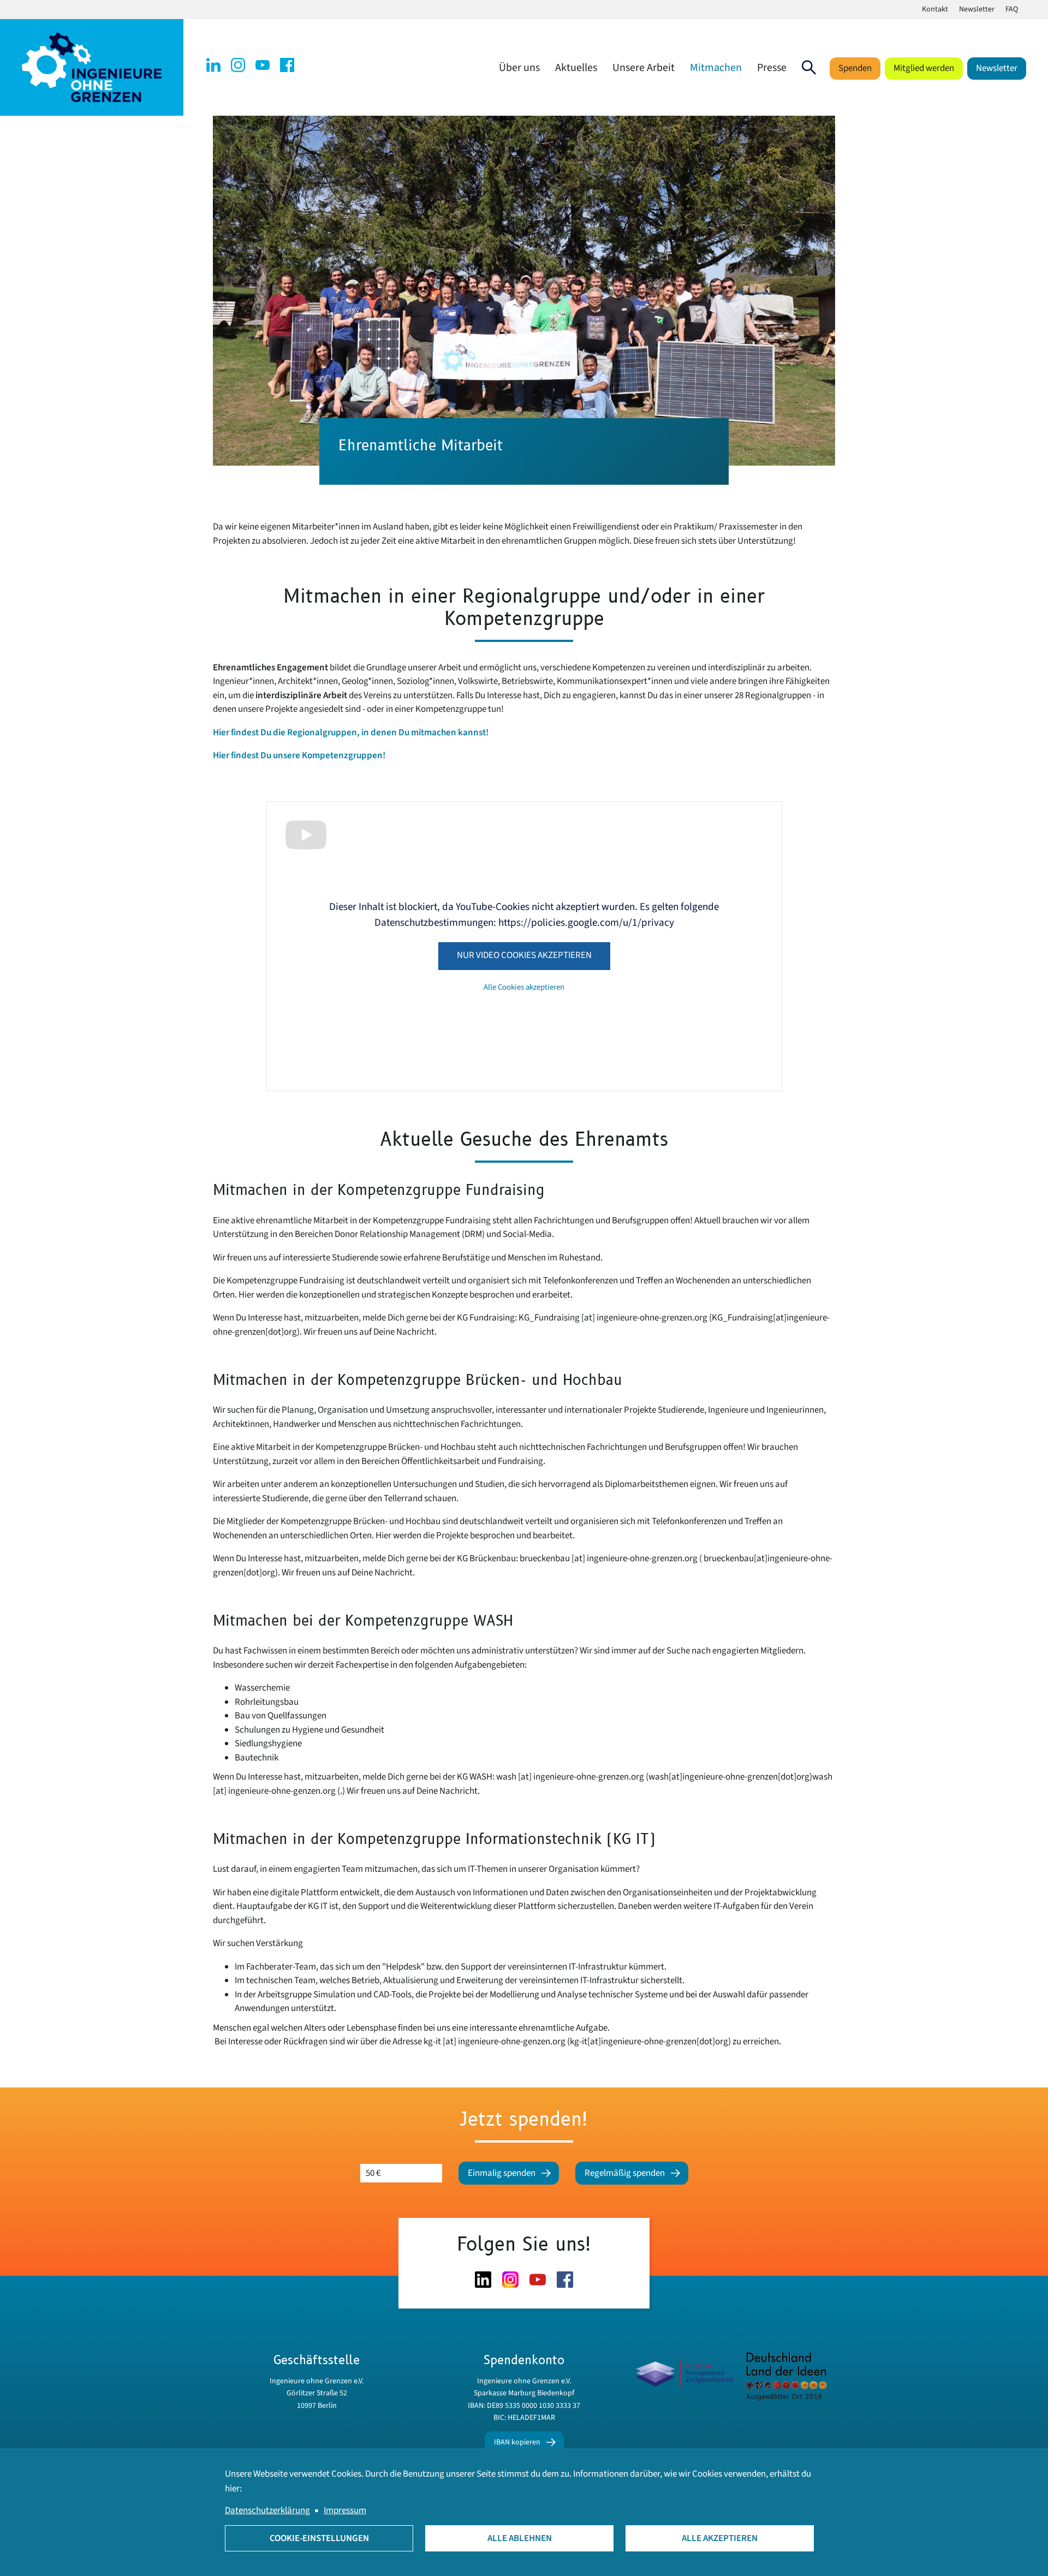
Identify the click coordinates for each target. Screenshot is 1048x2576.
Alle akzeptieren (720, 2538)
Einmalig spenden (502, 2173)
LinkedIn (213, 65)
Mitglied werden (924, 68)
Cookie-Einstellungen (319, 2538)
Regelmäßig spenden (625, 2173)
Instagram (238, 65)
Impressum (345, 2510)
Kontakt (935, 9)
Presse (772, 68)
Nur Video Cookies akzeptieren (524, 955)
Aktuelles (576, 68)
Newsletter (977, 9)
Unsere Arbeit (644, 68)
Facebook (287, 65)
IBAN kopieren (517, 2442)
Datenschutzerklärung (267, 2510)
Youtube (263, 65)
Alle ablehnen (520, 2538)
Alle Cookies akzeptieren (524, 987)
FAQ (1012, 9)
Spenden (855, 68)
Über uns (519, 68)
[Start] (92, 67)
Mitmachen (716, 68)
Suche (809, 68)
